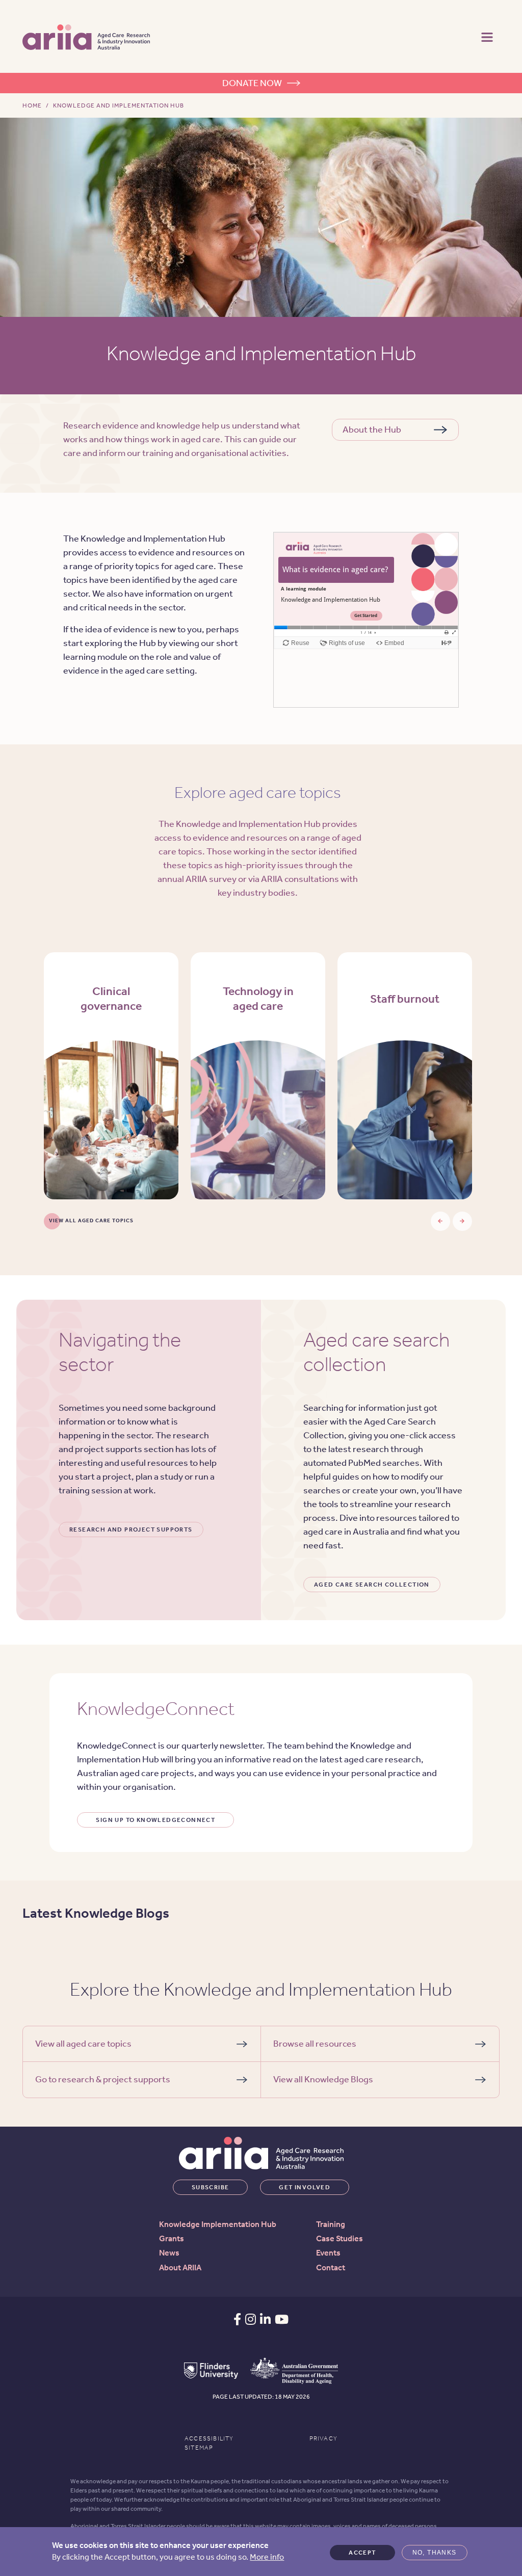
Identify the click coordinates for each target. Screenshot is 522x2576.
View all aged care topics (91, 1221)
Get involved (305, 2187)
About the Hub (372, 430)
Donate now (252, 83)
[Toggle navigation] (487, 36)
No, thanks (435, 2553)
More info (267, 2557)
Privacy (323, 2438)
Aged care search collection (372, 1585)
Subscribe (211, 2187)
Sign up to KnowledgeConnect (155, 1820)
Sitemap (199, 2448)
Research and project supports (131, 1530)
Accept (362, 2553)
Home (32, 105)
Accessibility (209, 2438)
